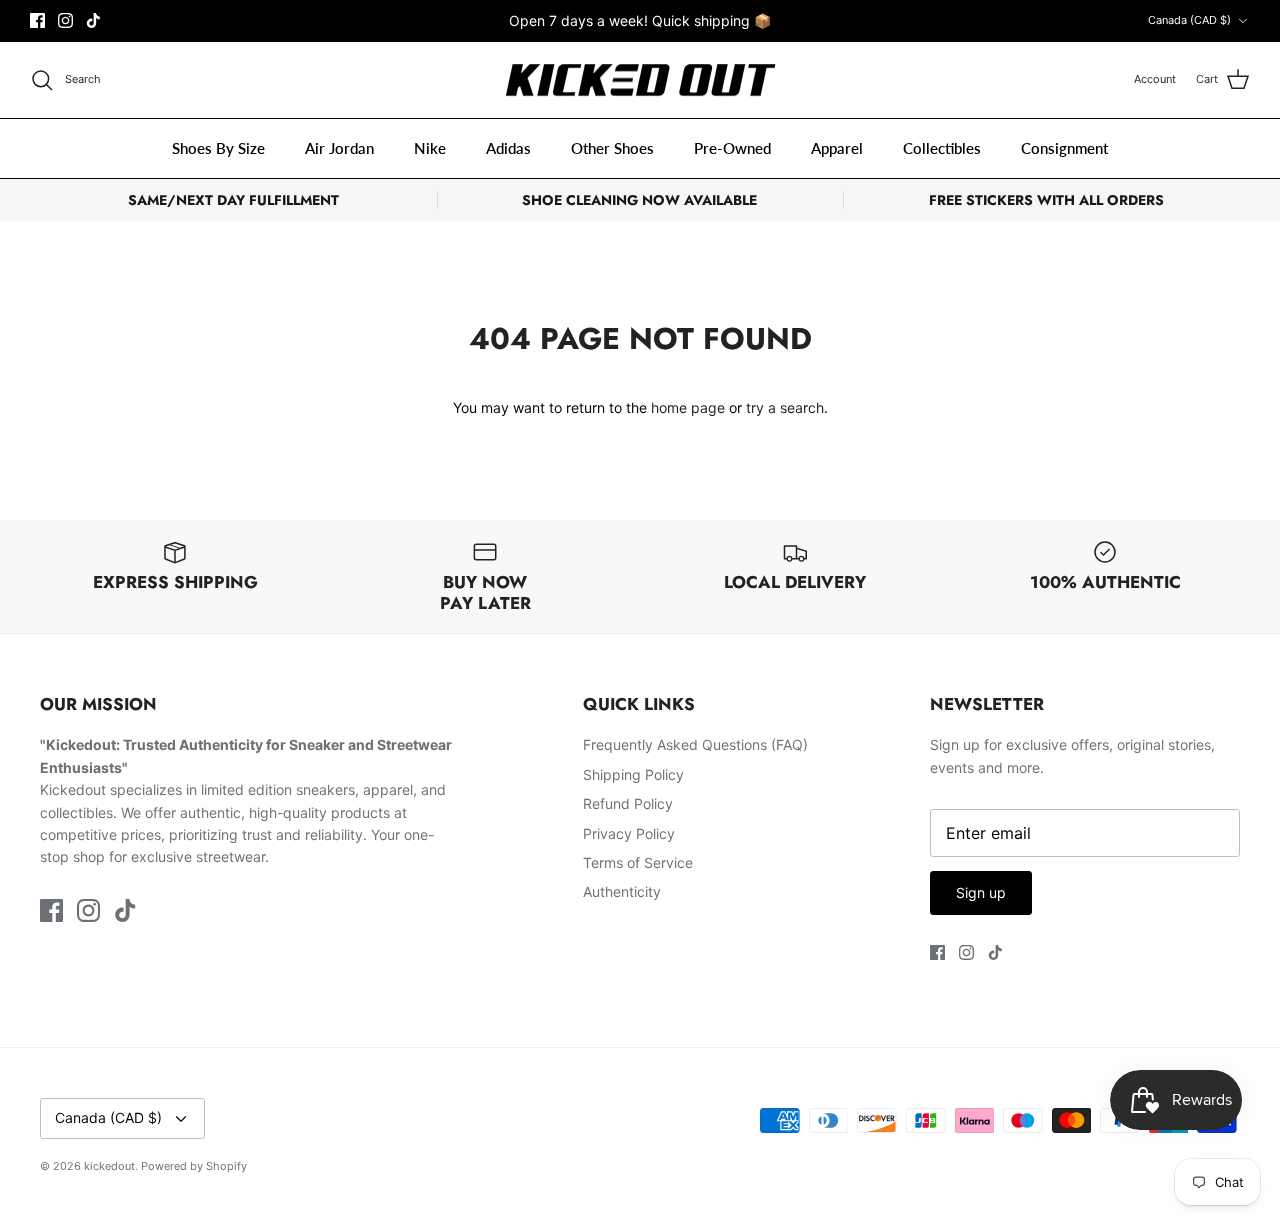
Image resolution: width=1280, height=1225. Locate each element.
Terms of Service (638, 862)
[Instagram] (65, 20)
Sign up (981, 892)
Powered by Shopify (194, 1166)
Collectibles (942, 148)
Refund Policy (628, 803)
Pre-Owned (732, 148)
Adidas (508, 148)
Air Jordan (339, 148)
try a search (785, 407)
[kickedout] (640, 80)
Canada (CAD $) (1189, 20)
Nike (430, 148)
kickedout (109, 1166)
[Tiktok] (93, 20)
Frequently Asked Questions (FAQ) (695, 744)
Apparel (837, 148)
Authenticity (622, 891)
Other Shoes (612, 148)
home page (688, 407)
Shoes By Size (218, 148)
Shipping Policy (633, 774)
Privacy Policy (629, 833)
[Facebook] (37, 20)
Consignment (1064, 148)
